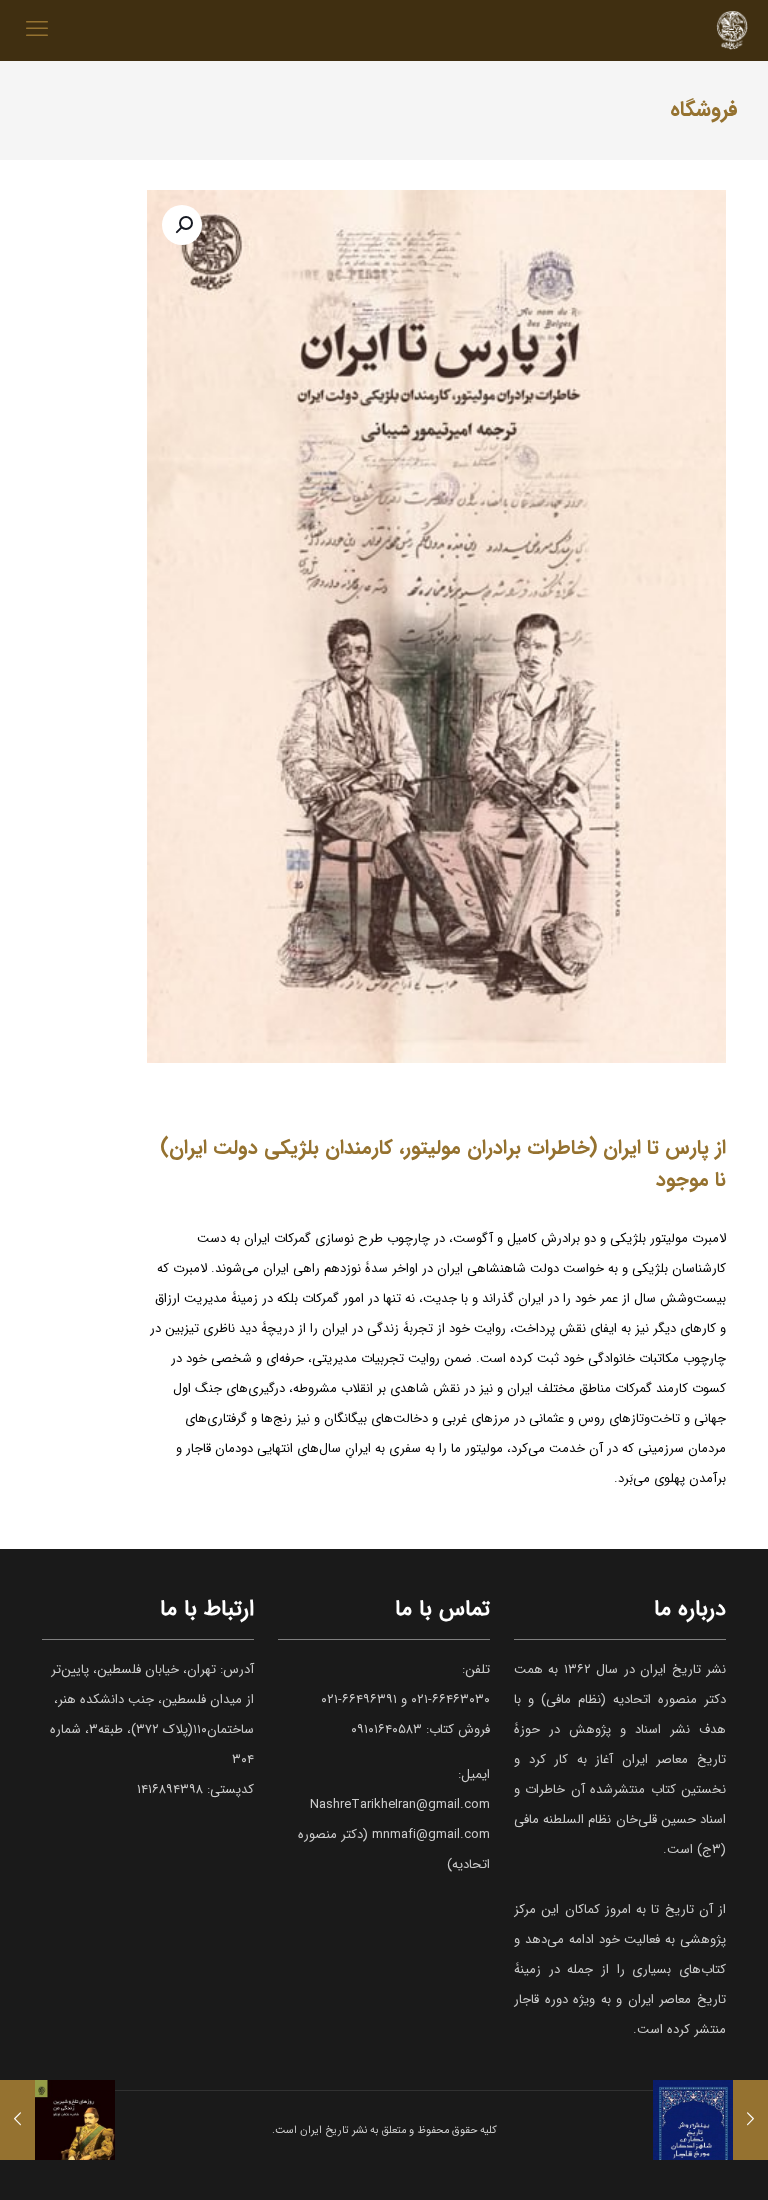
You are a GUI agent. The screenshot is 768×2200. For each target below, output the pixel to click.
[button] (182, 225)
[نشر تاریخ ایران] (732, 30)
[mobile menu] (37, 30)
